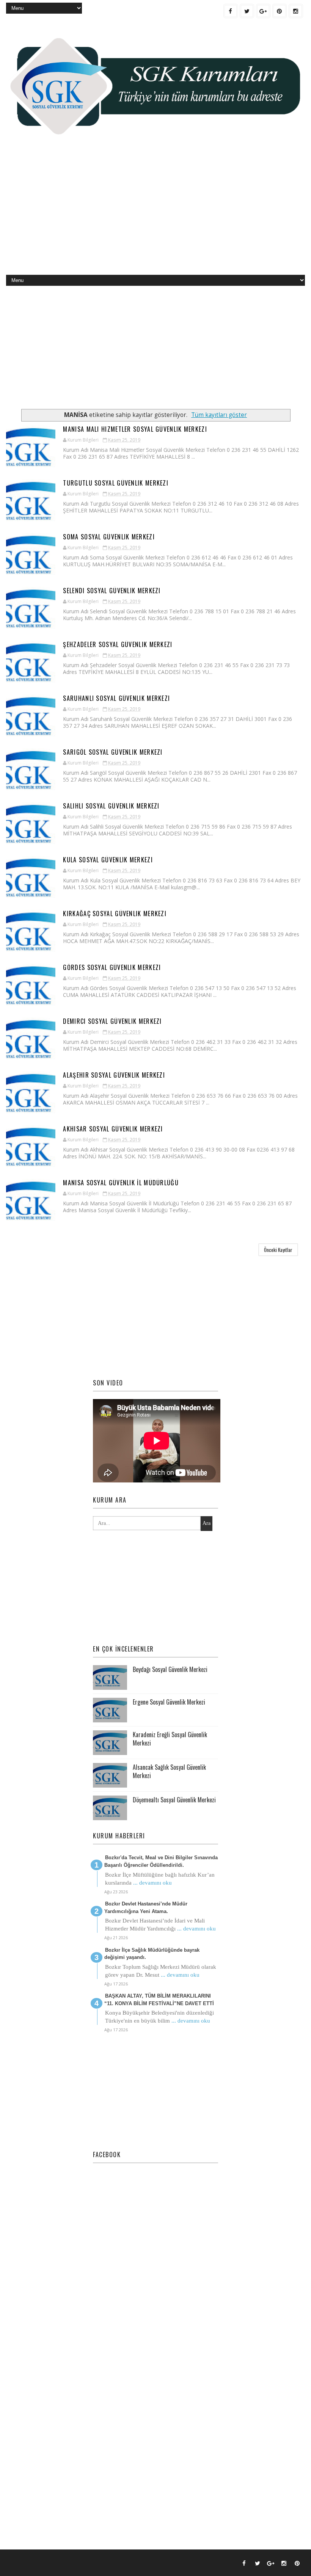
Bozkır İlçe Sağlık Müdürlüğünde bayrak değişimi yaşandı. (152, 1954)
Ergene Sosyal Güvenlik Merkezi (169, 1702)
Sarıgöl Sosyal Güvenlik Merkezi (113, 752)
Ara (207, 1523)
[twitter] (247, 11)
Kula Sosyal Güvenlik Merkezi (108, 860)
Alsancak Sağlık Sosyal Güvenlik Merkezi (169, 1771)
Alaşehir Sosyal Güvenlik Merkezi (114, 1075)
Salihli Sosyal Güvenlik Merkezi (111, 806)
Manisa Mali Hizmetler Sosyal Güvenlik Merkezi (135, 429)
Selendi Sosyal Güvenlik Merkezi (112, 591)
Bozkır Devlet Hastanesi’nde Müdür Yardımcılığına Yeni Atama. (146, 1908)
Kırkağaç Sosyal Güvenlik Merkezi (115, 914)
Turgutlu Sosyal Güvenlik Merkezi (116, 483)
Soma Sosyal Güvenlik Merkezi (109, 537)
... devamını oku (152, 1883)
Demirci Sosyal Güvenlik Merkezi (112, 1021)
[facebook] (231, 11)
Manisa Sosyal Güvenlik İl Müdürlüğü (121, 1183)
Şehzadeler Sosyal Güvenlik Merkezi (118, 644)
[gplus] (263, 11)
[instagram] (296, 11)
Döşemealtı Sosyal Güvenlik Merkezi (174, 1800)
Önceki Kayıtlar (278, 1250)
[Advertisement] (156, 214)
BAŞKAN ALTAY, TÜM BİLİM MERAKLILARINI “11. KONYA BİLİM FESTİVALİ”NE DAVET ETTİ (159, 2000)
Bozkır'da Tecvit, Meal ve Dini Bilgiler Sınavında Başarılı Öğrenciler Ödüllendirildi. (161, 1861)
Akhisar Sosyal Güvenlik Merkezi (113, 1129)
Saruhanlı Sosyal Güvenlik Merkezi (116, 698)
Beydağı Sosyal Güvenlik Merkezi (170, 1669)
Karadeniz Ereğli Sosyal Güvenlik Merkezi (170, 1739)
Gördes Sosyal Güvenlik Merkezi (112, 967)
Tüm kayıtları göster (219, 415)
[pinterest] (280, 11)
